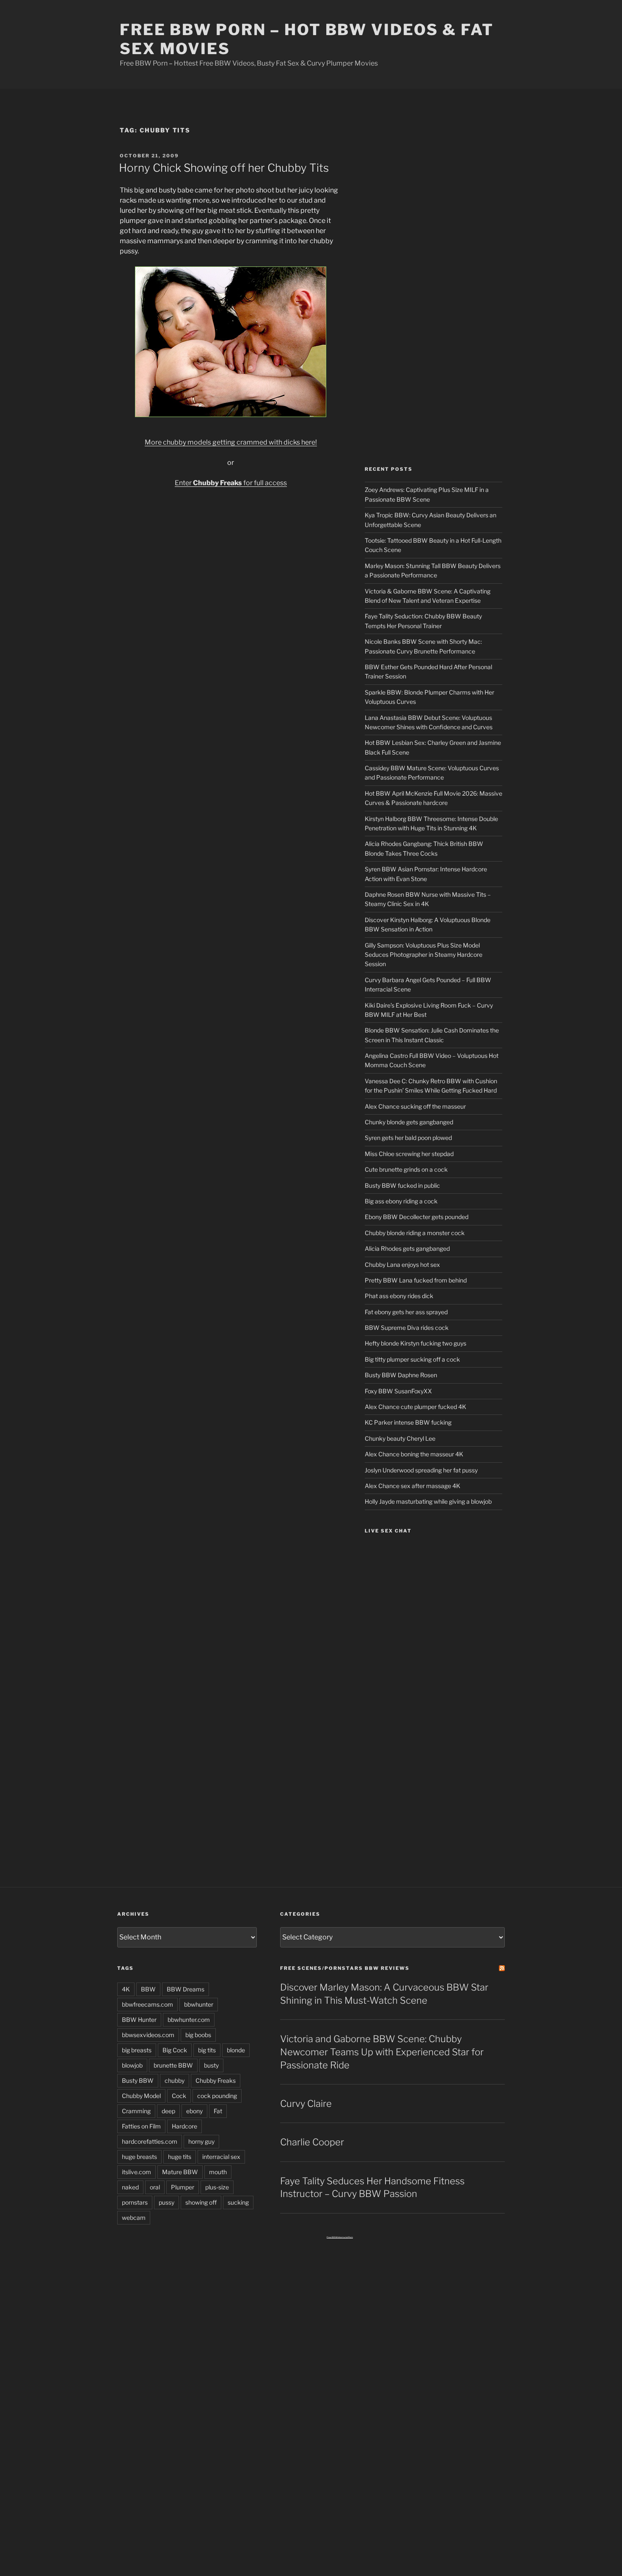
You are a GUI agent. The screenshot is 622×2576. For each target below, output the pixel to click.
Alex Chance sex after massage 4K (413, 1486)
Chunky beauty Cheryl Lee (400, 1438)
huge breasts (139, 2157)
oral (155, 2187)
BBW (148, 1989)
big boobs (198, 2035)
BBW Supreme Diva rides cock (407, 1328)
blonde (236, 2050)
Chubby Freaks (216, 2080)
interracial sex (221, 2157)
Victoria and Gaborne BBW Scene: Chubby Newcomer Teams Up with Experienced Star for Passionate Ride (382, 2052)
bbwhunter (199, 2004)
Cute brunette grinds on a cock (406, 1169)
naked (130, 2187)
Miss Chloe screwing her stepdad (409, 1154)
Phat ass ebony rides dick (399, 1296)
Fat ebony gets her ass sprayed (406, 1312)
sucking (238, 2202)
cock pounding (217, 2096)
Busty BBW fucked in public (402, 1185)
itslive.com (136, 2172)
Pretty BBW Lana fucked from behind (416, 1280)
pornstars (135, 2202)
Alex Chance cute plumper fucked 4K (416, 1407)
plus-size (217, 2187)
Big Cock (175, 2050)
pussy (167, 2202)
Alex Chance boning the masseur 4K (414, 1454)
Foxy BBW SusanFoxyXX (398, 1391)
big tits (207, 2050)
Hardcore (184, 2126)
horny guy (201, 2141)
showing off (201, 2202)
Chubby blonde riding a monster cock (415, 1233)
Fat (218, 2111)
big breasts (137, 2050)
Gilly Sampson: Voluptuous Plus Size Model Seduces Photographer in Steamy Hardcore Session (424, 955)
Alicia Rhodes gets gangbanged (407, 1248)
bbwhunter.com (189, 2020)
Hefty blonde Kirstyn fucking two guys (416, 1343)
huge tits (180, 2157)
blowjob (132, 2065)
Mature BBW (180, 2172)
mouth (218, 2172)
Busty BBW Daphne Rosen (401, 1375)
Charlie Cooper (312, 2142)
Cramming (136, 2111)
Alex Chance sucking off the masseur (415, 1106)
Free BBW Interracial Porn (340, 2237)
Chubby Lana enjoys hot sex (402, 1265)
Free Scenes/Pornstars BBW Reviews (345, 1968)
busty (211, 2065)
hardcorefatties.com (150, 2141)
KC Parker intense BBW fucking (408, 1422)
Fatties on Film (141, 2126)
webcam (134, 2218)
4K (126, 1989)
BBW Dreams (186, 1989)
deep (168, 2111)
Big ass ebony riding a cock (401, 1201)
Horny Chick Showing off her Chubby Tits (224, 168)
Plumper (183, 2187)
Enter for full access (231, 483)
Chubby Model (141, 2096)
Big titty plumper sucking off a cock (412, 1359)
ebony (194, 2111)
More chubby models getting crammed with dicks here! (231, 442)
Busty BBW (138, 2080)
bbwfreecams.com (147, 2004)
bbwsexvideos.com (148, 2035)
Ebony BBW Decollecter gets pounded (417, 1217)
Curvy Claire (306, 2104)
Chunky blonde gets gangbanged (409, 1122)
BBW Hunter (139, 2020)
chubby (175, 2080)
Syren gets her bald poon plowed (408, 1138)
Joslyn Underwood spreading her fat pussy (421, 1470)
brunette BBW (173, 2065)
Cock (179, 2096)
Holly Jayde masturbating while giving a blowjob (428, 1501)
